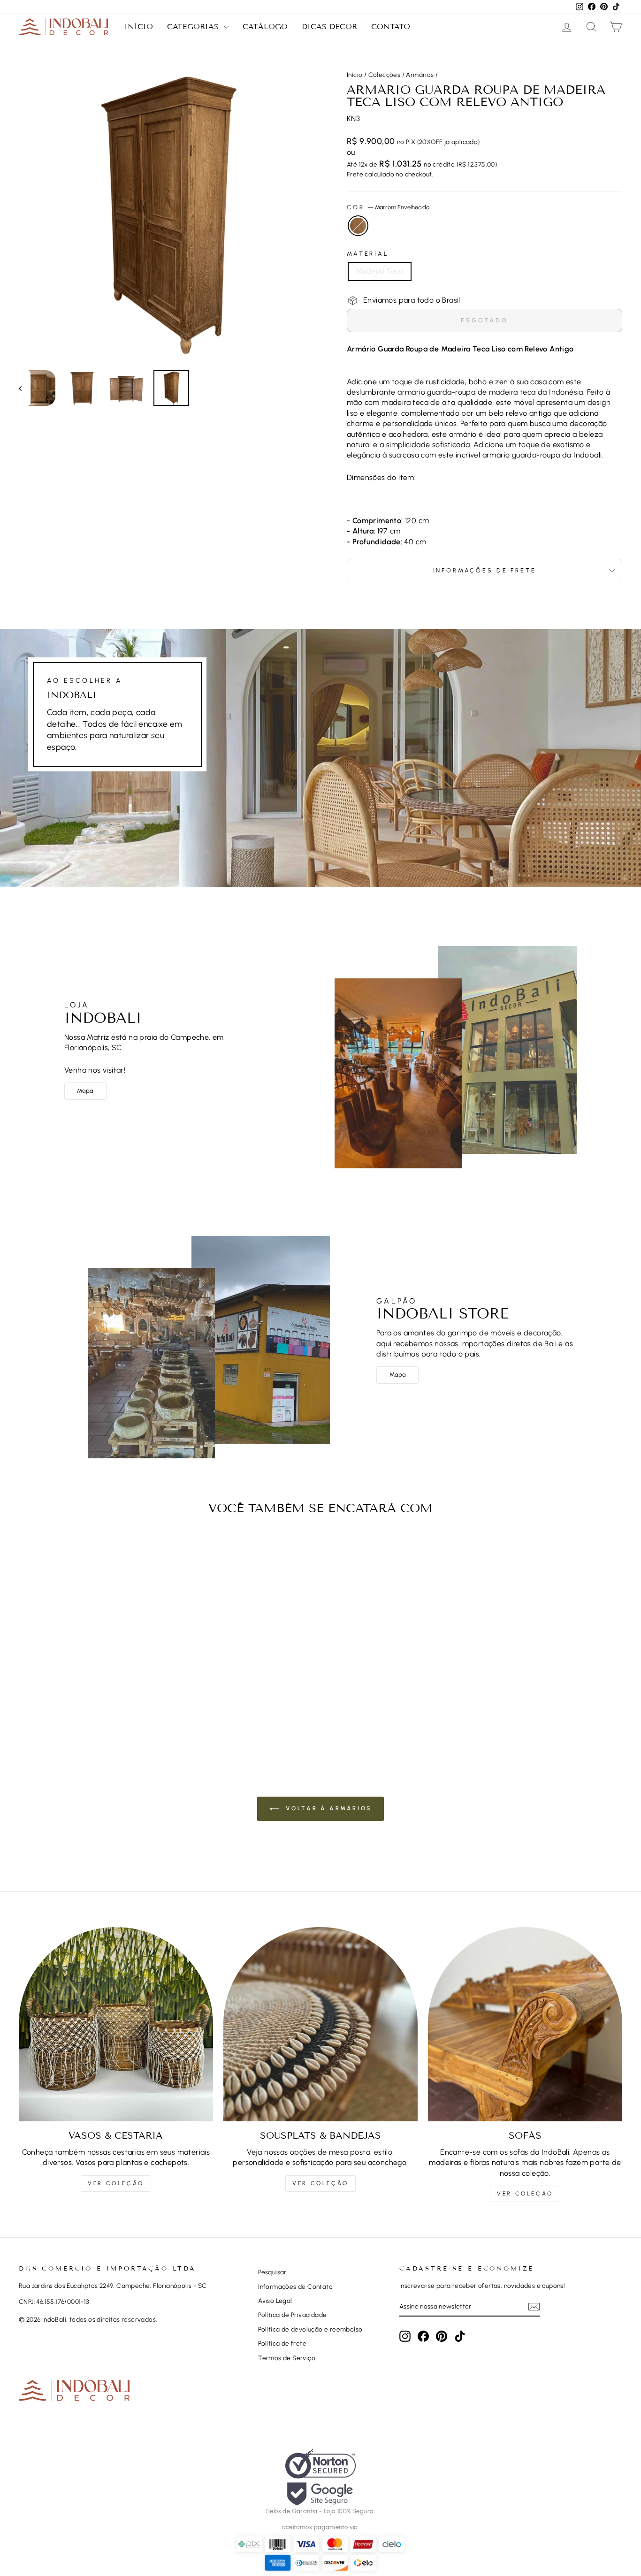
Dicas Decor (329, 27)
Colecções (385, 75)
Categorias (194, 27)
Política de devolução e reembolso (310, 2329)
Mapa (85, 1091)
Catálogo (265, 27)
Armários (420, 75)
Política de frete (282, 2343)
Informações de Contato (295, 2286)
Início (139, 27)
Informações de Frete (485, 570)
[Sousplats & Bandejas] (320, 2024)
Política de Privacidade (292, 2315)
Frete (355, 174)
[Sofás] (525, 2024)
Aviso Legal (275, 2301)
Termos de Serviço (287, 2358)
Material (368, 254)
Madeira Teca (380, 271)
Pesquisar (272, 2272)
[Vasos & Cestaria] (116, 2024)
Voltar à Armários (327, 1808)
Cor (388, 207)
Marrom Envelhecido (358, 226)
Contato (391, 27)
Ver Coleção (116, 2183)
